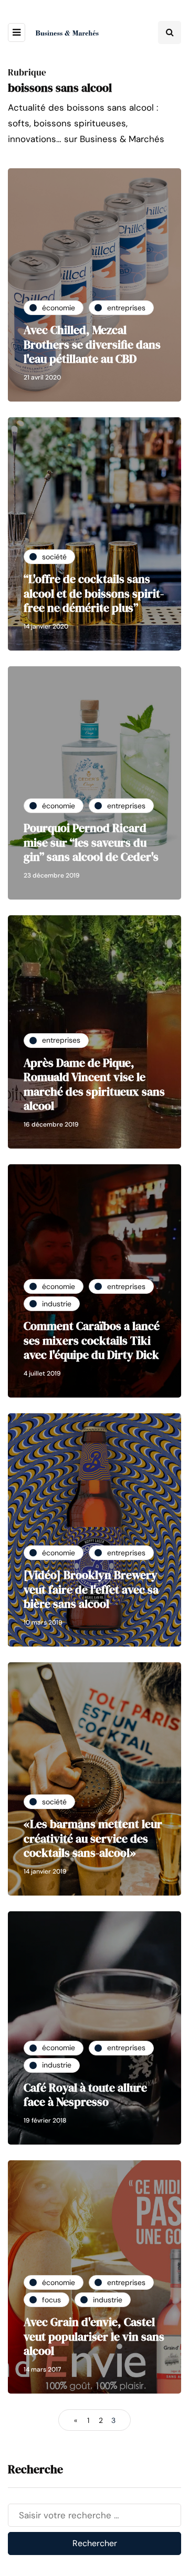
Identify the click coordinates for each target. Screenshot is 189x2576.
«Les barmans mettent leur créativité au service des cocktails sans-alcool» (93, 1838)
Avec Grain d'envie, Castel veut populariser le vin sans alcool (94, 2336)
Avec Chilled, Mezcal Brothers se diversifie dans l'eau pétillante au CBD (92, 344)
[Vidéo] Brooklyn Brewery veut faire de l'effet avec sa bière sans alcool (91, 1589)
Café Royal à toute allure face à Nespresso (85, 2095)
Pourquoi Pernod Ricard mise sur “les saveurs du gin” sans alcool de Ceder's (91, 842)
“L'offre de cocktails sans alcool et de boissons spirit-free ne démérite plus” (94, 593)
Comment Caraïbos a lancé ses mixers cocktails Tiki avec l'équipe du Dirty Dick (92, 1340)
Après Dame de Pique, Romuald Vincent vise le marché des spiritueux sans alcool (94, 1084)
